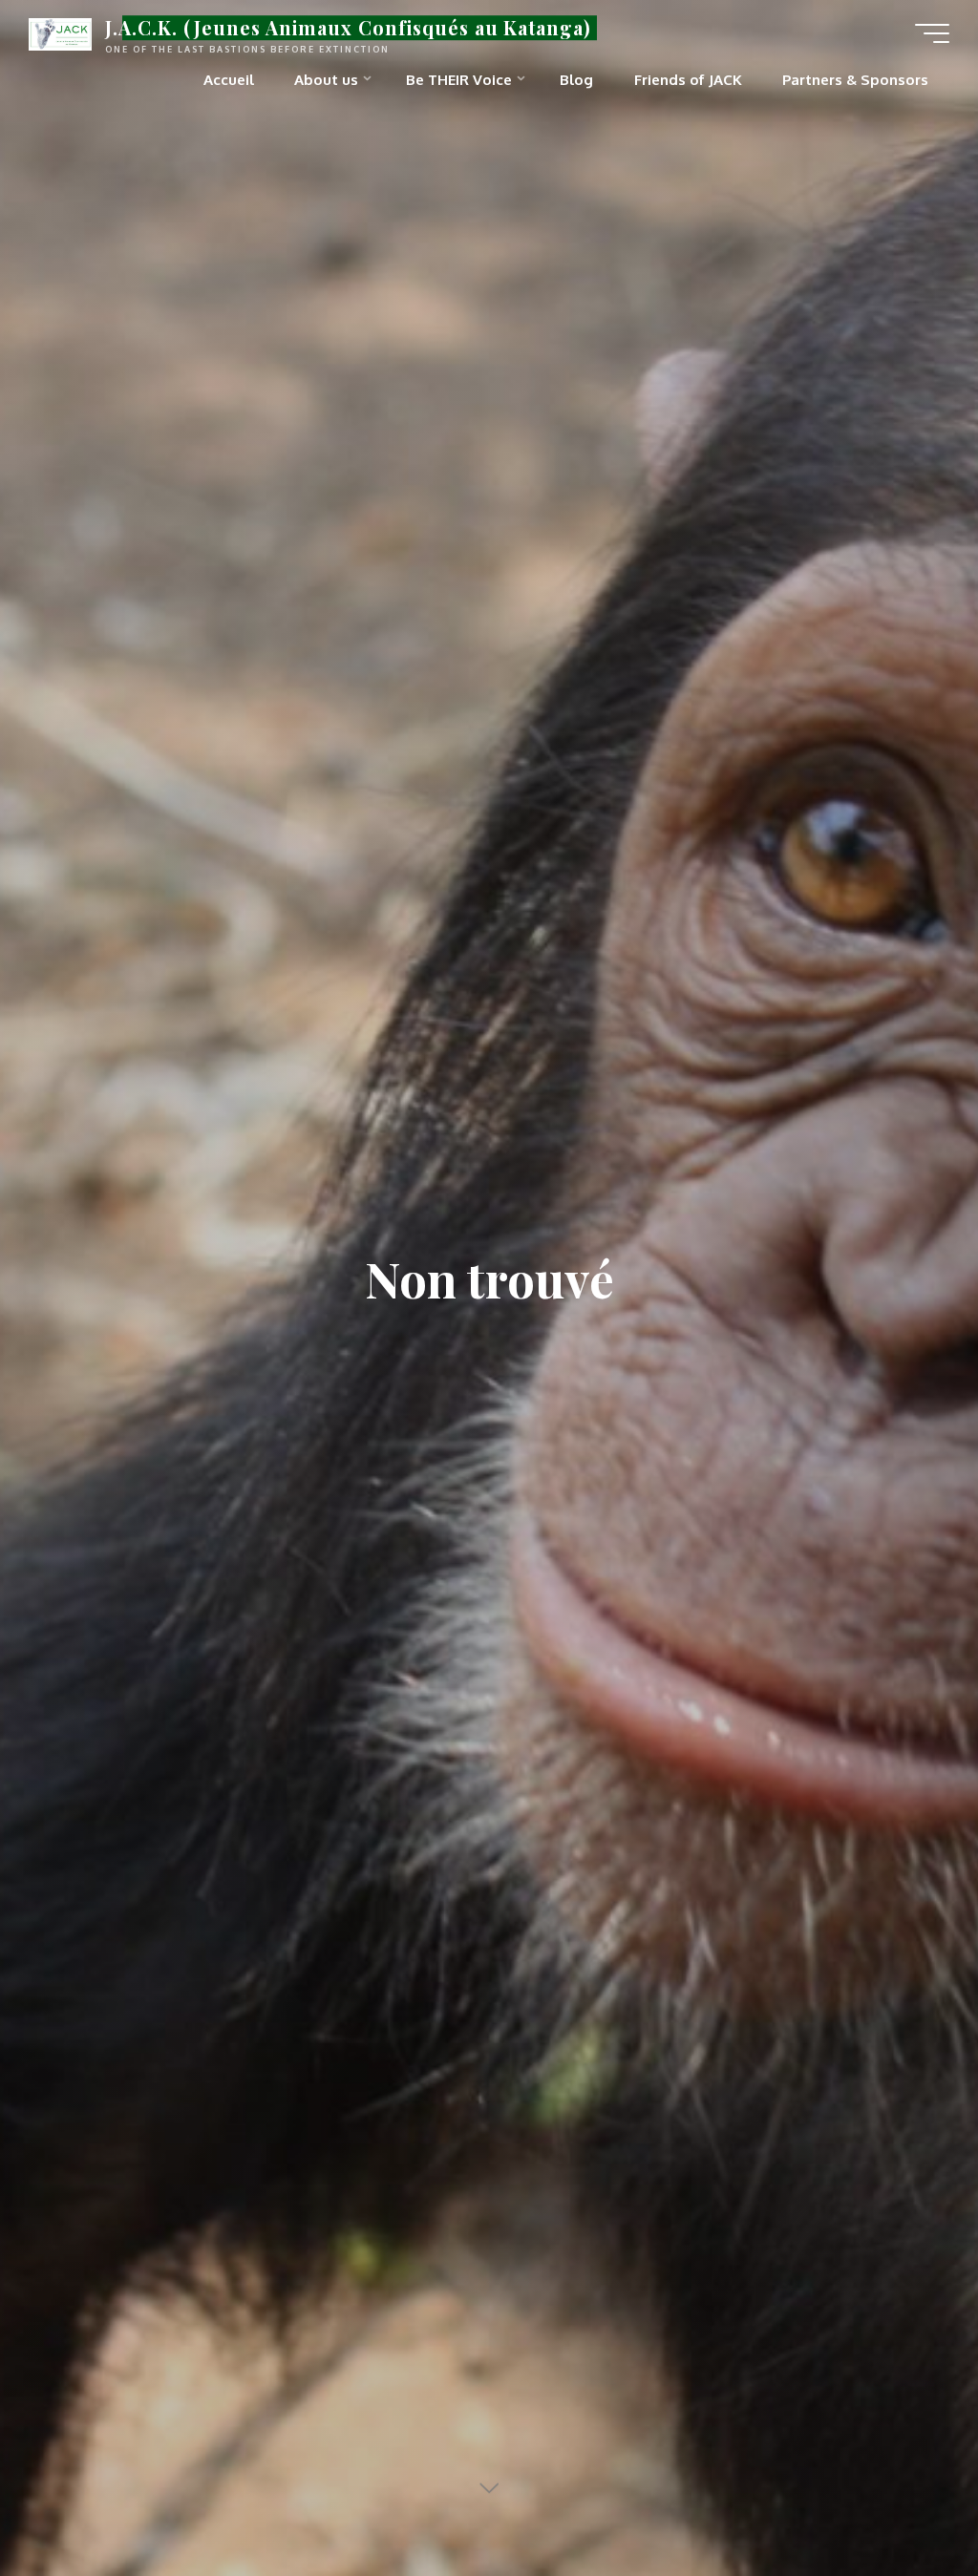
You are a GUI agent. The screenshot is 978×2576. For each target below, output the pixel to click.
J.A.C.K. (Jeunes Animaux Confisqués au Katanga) (348, 28)
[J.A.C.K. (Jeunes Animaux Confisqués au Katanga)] (60, 32)
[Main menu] (932, 33)
